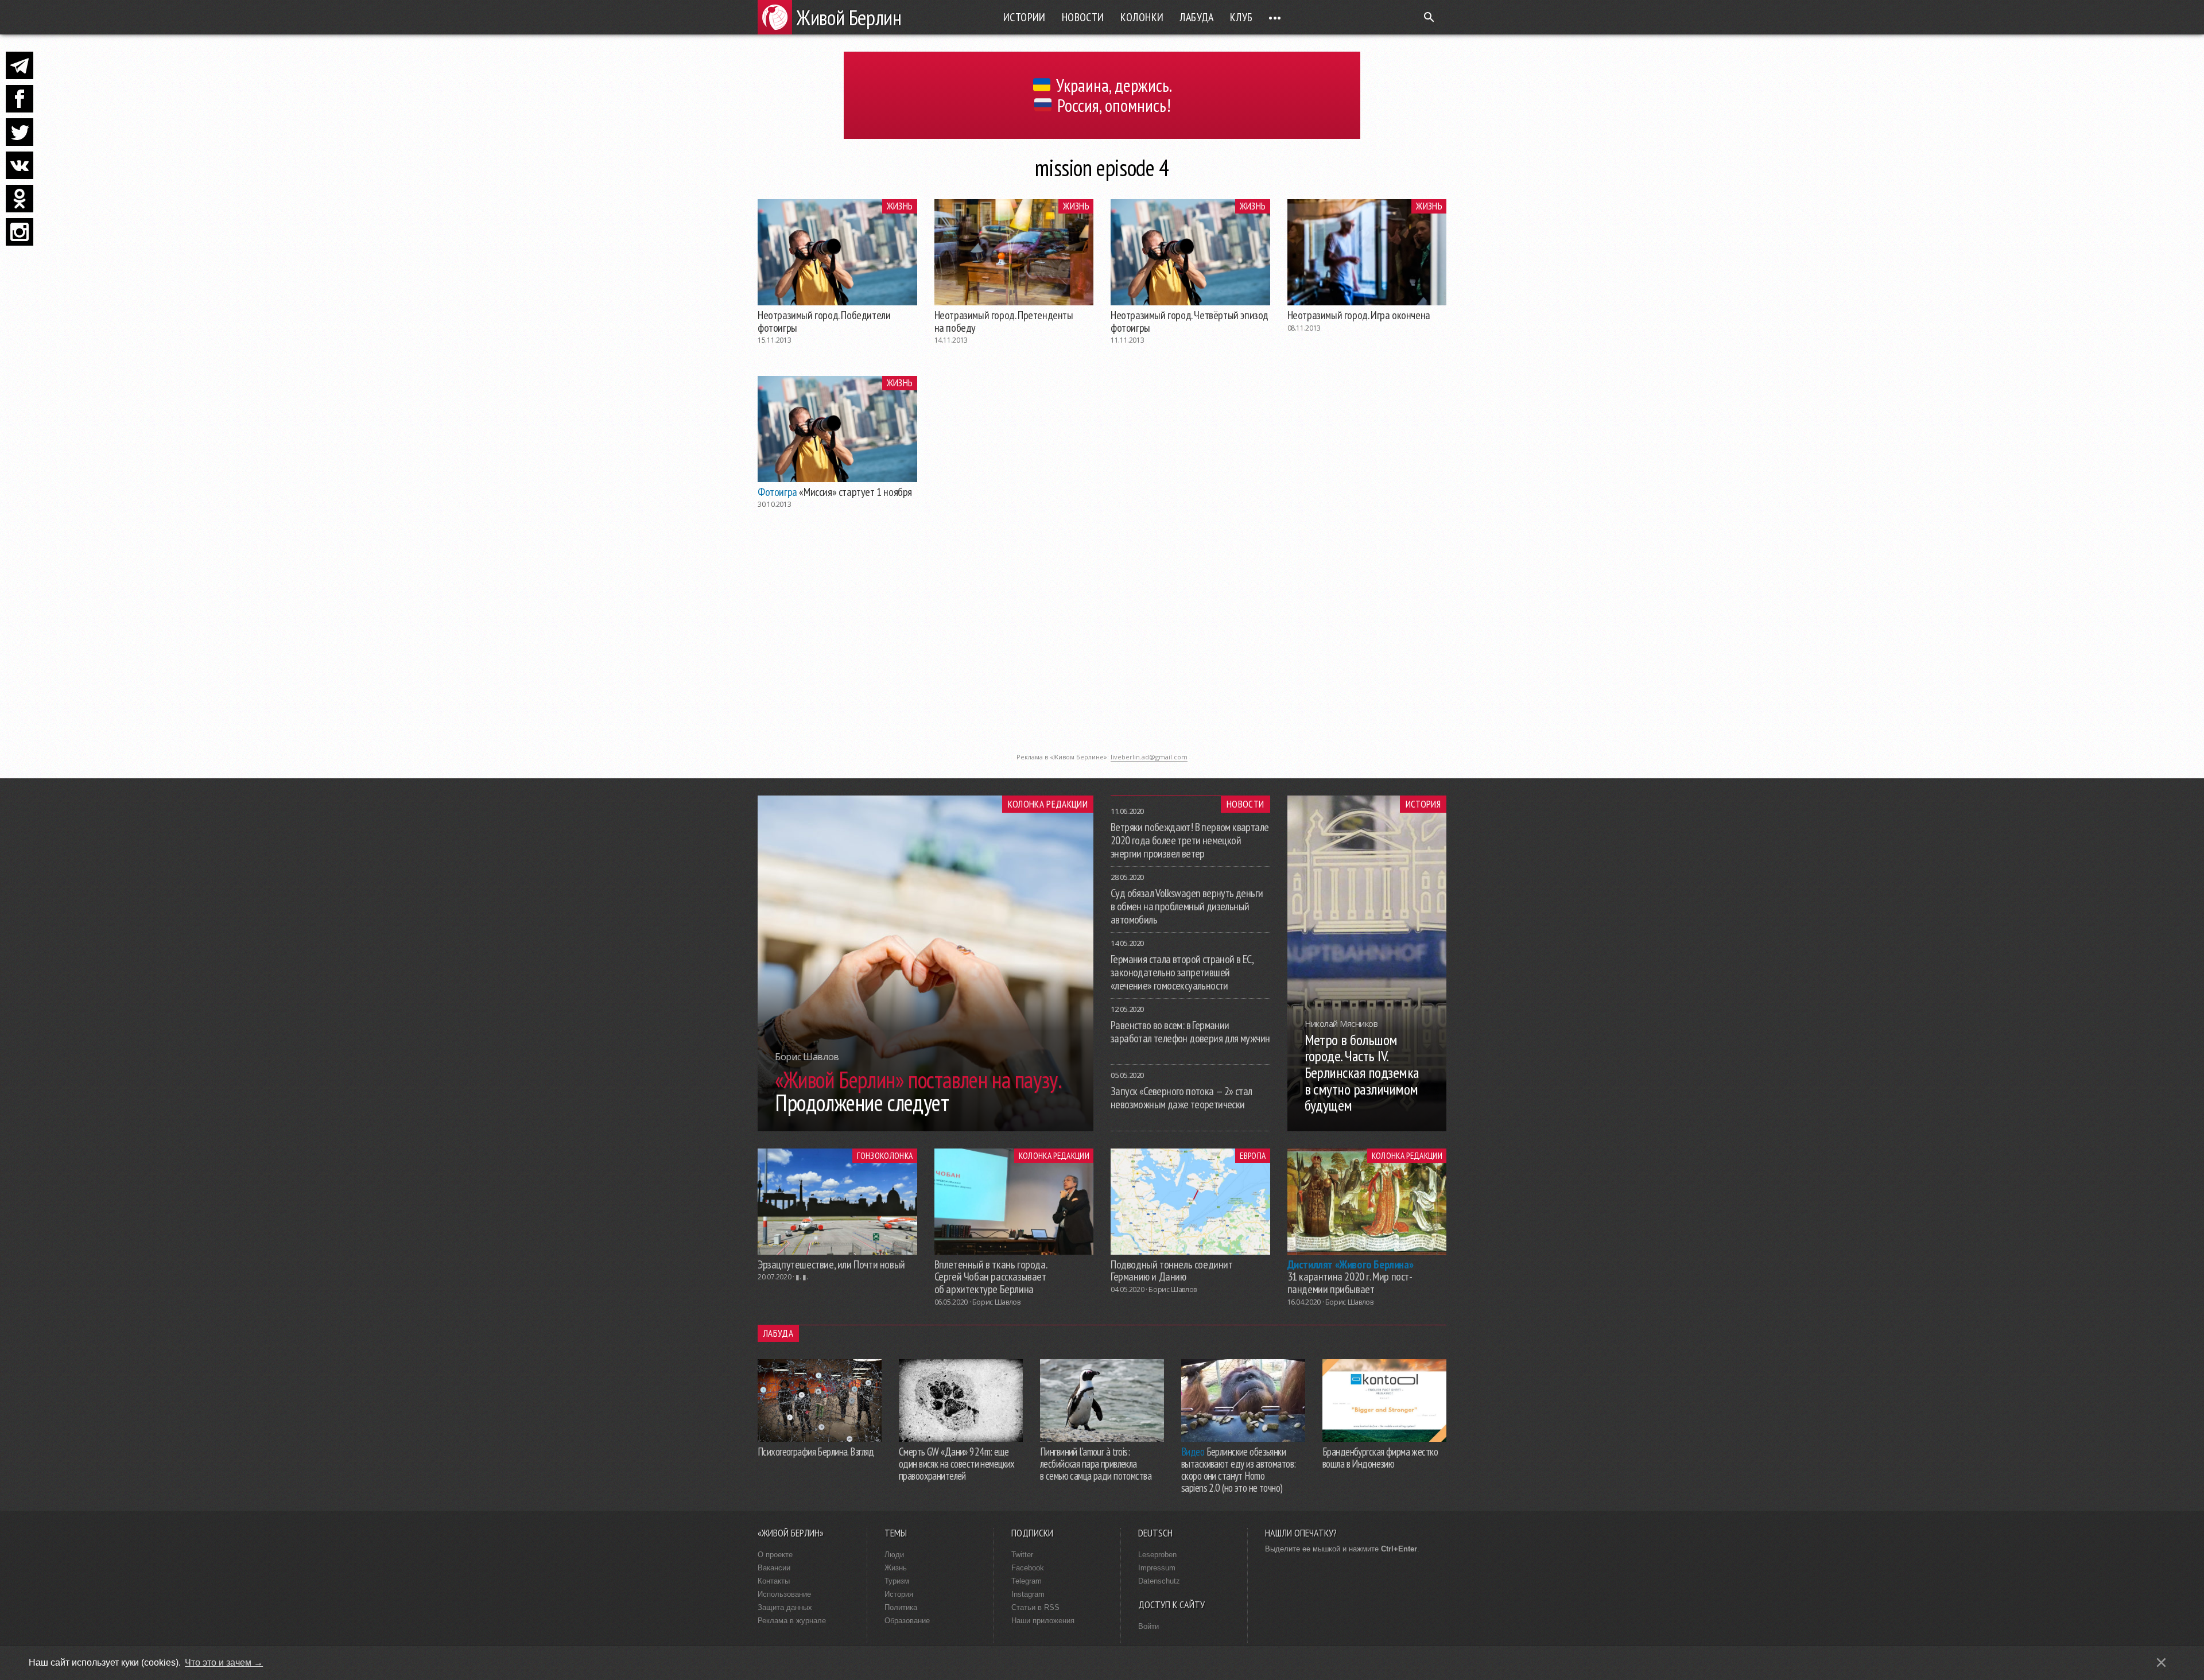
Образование (907, 1621)
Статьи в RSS (1035, 1607)
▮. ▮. (802, 1277)
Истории (1025, 17)
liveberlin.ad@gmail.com (1149, 757)
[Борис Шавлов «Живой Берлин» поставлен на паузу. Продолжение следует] (926, 1128)
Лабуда (1196, 17)
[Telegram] (20, 65)
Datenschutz (1159, 1581)
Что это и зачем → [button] (224, 1662)
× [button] (2161, 1662)
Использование (784, 1594)
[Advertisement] (1102, 667)
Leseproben (1157, 1555)
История (1423, 804)
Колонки (1142, 17)
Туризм (897, 1581)
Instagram (1028, 1594)
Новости (1083, 17)
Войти (1148, 1626)
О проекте (775, 1555)
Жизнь (900, 206)
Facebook (1028, 1568)
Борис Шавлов (996, 1302)
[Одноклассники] (20, 199)
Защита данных (785, 1607)
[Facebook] (20, 99)
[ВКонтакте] (20, 165)
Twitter (1022, 1555)
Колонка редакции (1048, 804)
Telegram (1027, 1581)
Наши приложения (1043, 1621)
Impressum (1157, 1568)
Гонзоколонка (885, 1155)
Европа (1253, 1155)
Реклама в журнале (792, 1621)
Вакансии (774, 1568)
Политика (901, 1607)
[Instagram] (20, 232)
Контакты (774, 1581)
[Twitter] (20, 132)
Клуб (1241, 17)
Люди (894, 1555)
